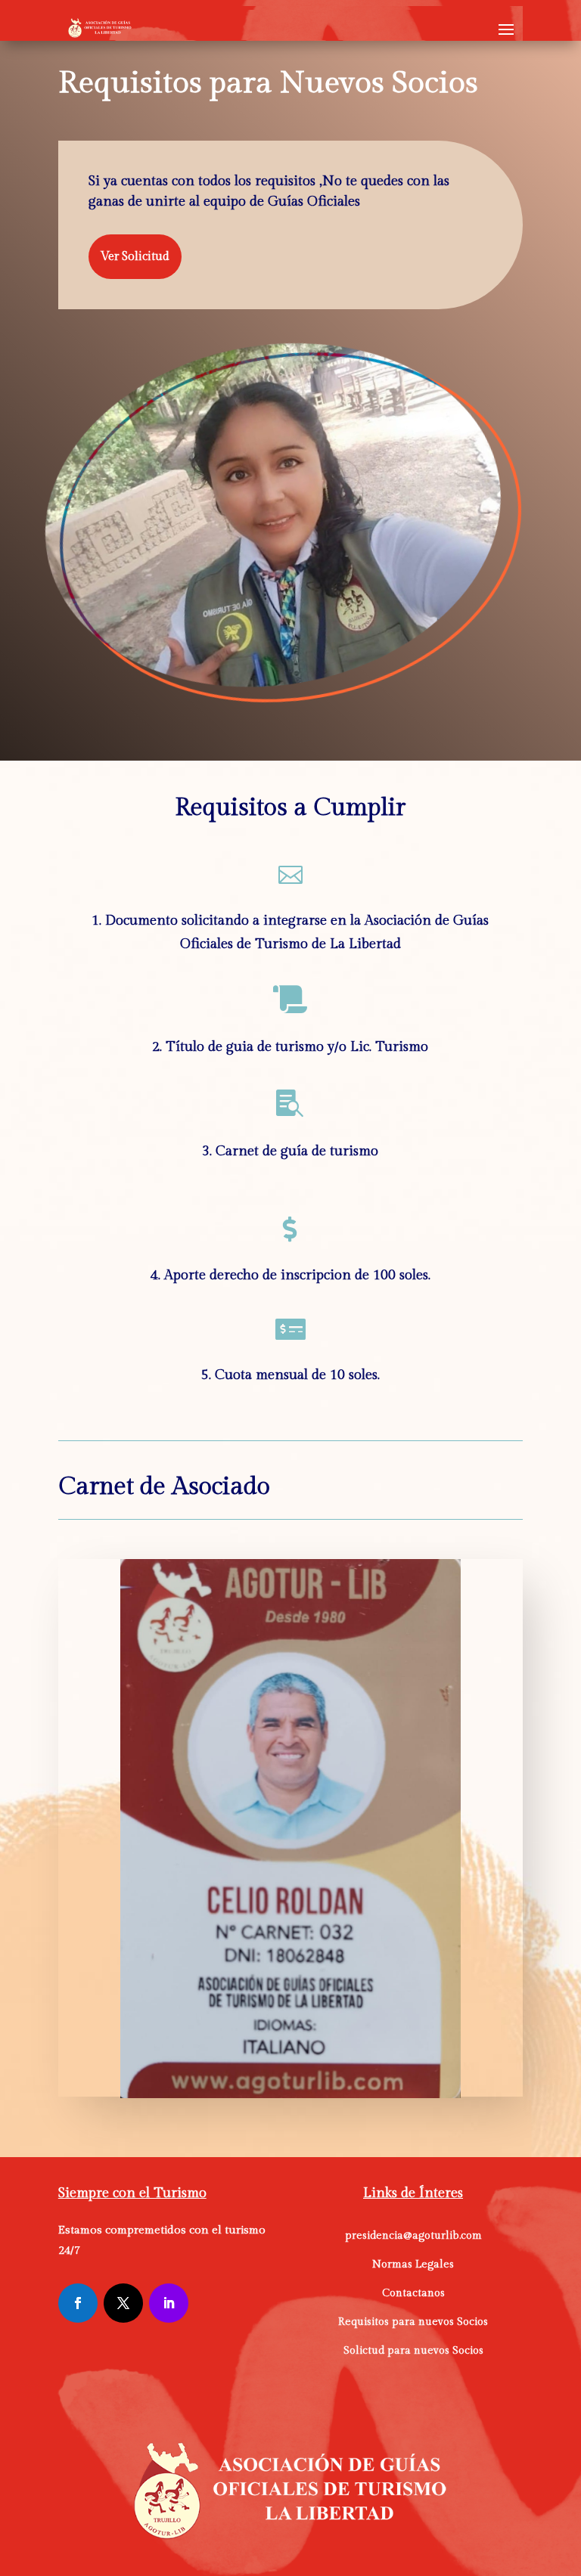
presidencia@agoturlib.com (413, 2236)
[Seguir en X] (123, 2303)
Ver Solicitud (135, 257)
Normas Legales (413, 2264)
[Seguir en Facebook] (78, 2303)
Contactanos (413, 2293)
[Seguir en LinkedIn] (169, 2303)
